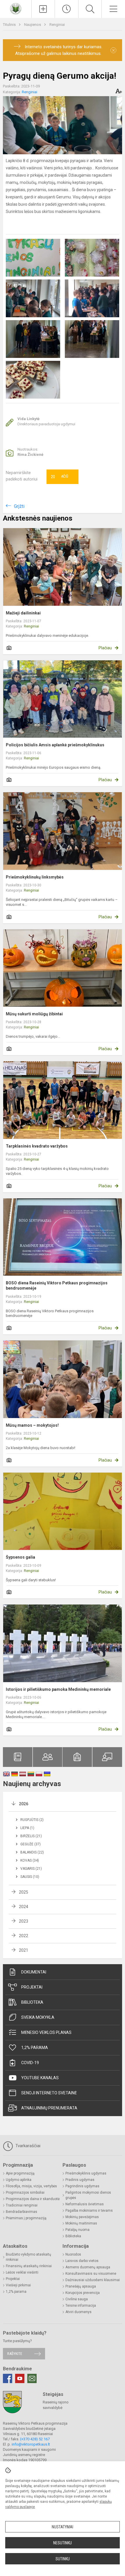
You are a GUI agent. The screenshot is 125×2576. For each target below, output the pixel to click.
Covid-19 (30, 2063)
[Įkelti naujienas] (43, 9)
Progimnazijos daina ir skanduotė (33, 2199)
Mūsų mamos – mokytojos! (32, 1425)
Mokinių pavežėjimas (82, 2217)
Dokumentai (34, 1972)
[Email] (32, 2378)
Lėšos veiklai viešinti (22, 2272)
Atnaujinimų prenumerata (49, 2108)
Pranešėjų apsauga (81, 2286)
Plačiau (105, 648)
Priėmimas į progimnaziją (26, 2218)
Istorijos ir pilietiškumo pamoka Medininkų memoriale (58, 1689)
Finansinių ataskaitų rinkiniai (29, 2266)
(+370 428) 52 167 (35, 2439)
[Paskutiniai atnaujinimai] (67, 9)
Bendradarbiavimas (22, 2212)
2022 (24, 1936)
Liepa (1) (27, 1828)
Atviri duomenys (78, 2312)
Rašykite (15, 2354)
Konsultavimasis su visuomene (91, 2274)
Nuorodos (73, 2254)
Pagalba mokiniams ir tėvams (89, 2211)
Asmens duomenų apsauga (88, 2267)
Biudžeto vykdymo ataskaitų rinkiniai (28, 2257)
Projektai (32, 1987)
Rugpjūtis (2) (32, 1820)
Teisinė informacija (81, 2306)
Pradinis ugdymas (80, 2180)
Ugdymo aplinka (19, 2180)
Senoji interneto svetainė (49, 2093)
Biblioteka (32, 2002)
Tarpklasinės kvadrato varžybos (37, 1146)
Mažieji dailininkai (23, 613)
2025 (24, 1892)
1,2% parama (35, 2048)
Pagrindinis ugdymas (82, 2186)
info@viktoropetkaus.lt (31, 2444)
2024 (24, 1907)
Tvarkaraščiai (27, 2146)
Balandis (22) (32, 1852)
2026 (24, 1804)
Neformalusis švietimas (85, 2204)
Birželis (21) (31, 1836)
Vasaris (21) (31, 1869)
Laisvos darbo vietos (82, 2261)
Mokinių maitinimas (81, 2223)
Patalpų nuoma (77, 2230)
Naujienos (33, 25)
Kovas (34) (30, 1860)
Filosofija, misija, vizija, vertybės (31, 2186)
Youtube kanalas (40, 2078)
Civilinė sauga (77, 2299)
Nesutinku (63, 2543)
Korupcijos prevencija (83, 2293)
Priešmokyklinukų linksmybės (35, 877)
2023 (24, 1921)
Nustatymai (63, 2527)
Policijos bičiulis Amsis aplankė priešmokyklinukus (55, 745)
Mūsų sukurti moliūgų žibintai (34, 1014)
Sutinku (63, 2559)
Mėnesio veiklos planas (46, 2032)
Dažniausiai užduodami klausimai (93, 2280)
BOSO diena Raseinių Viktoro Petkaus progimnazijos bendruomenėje (57, 1286)
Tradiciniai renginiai (22, 2205)
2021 (24, 1950)
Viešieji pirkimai (18, 2285)
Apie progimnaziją (20, 2173)
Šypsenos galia (20, 1557)
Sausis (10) (30, 1877)
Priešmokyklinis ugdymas (86, 2173)
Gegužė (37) (31, 1844)
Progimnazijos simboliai (25, 2193)
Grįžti (19, 506)
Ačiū (59, 477)
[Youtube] (20, 2378)
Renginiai (57, 25)
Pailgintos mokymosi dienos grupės (88, 2195)
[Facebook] (8, 2378)
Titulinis (10, 25)
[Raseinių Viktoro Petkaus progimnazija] (16, 8)
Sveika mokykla (38, 2017)
